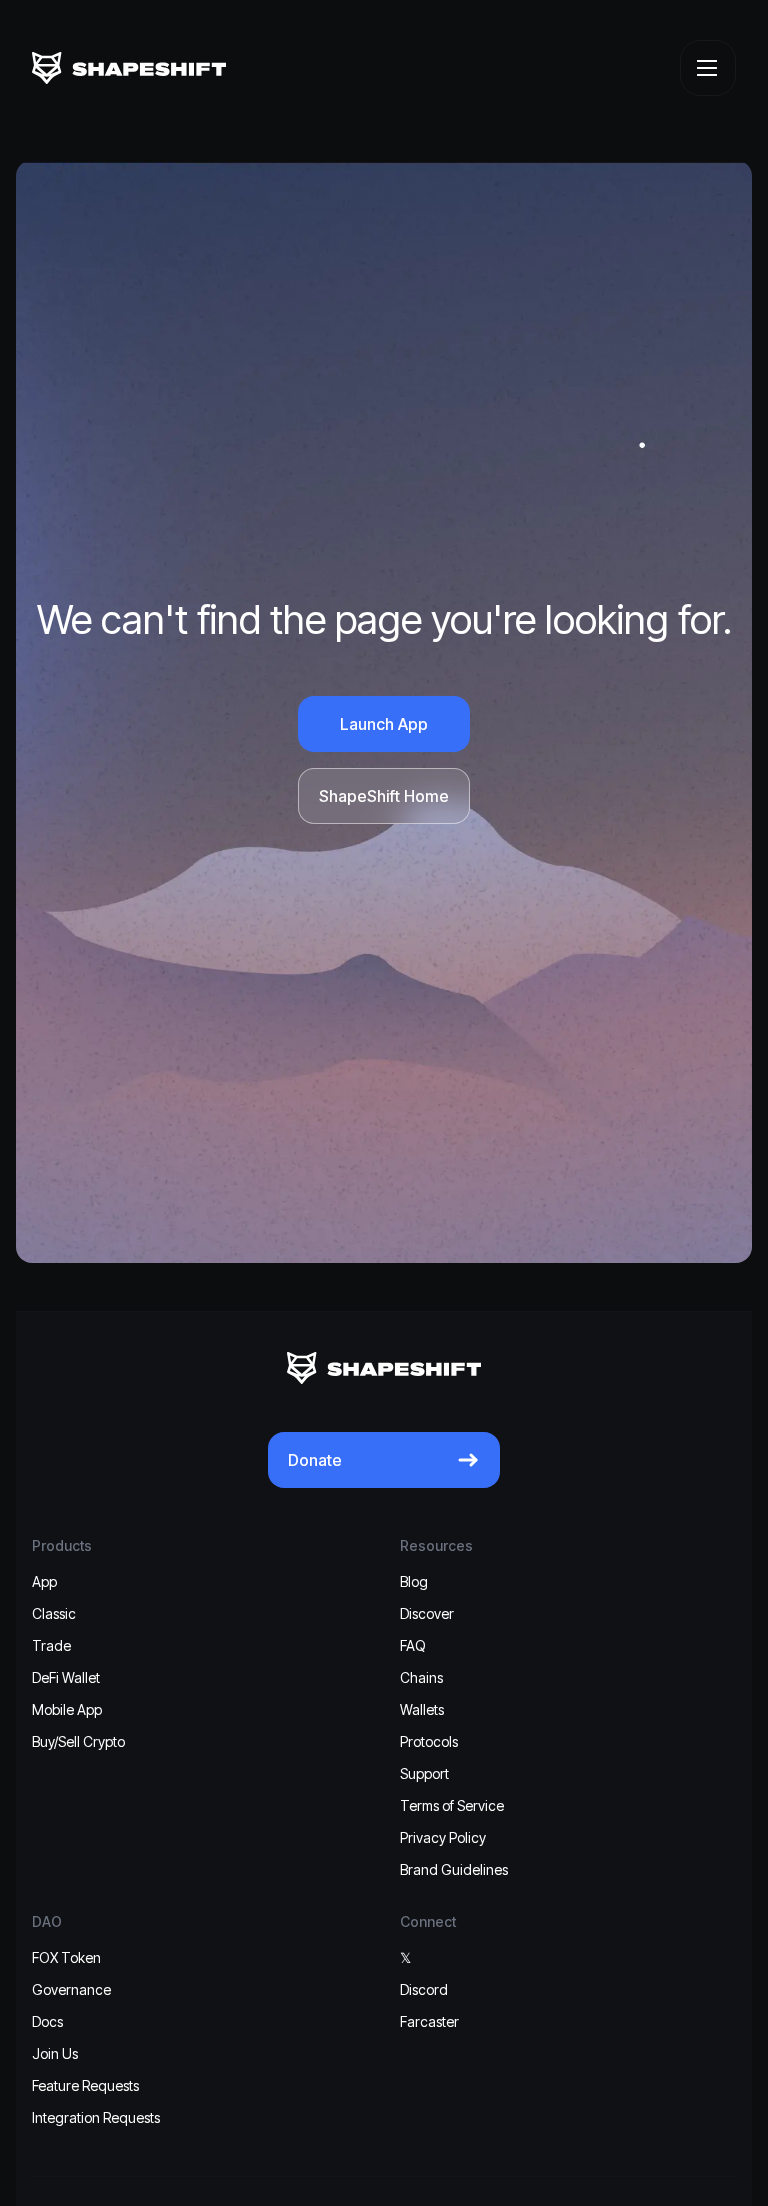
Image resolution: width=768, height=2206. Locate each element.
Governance (71, 1989)
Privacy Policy (443, 1837)
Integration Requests (96, 2117)
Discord (424, 1989)
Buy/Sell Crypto (78, 1741)
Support (424, 1773)
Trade (51, 1645)
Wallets (422, 1709)
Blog (414, 1581)
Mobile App (67, 1709)
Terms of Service (452, 1805)
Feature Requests (85, 2085)
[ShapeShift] (129, 68)
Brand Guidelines (454, 1869)
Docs (47, 2021)
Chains (421, 1677)
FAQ (413, 1645)
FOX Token (66, 1957)
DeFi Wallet (66, 1677)
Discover (427, 1613)
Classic (54, 1613)
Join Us (55, 2053)
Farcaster (429, 2021)
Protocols (429, 1741)
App (44, 1581)
